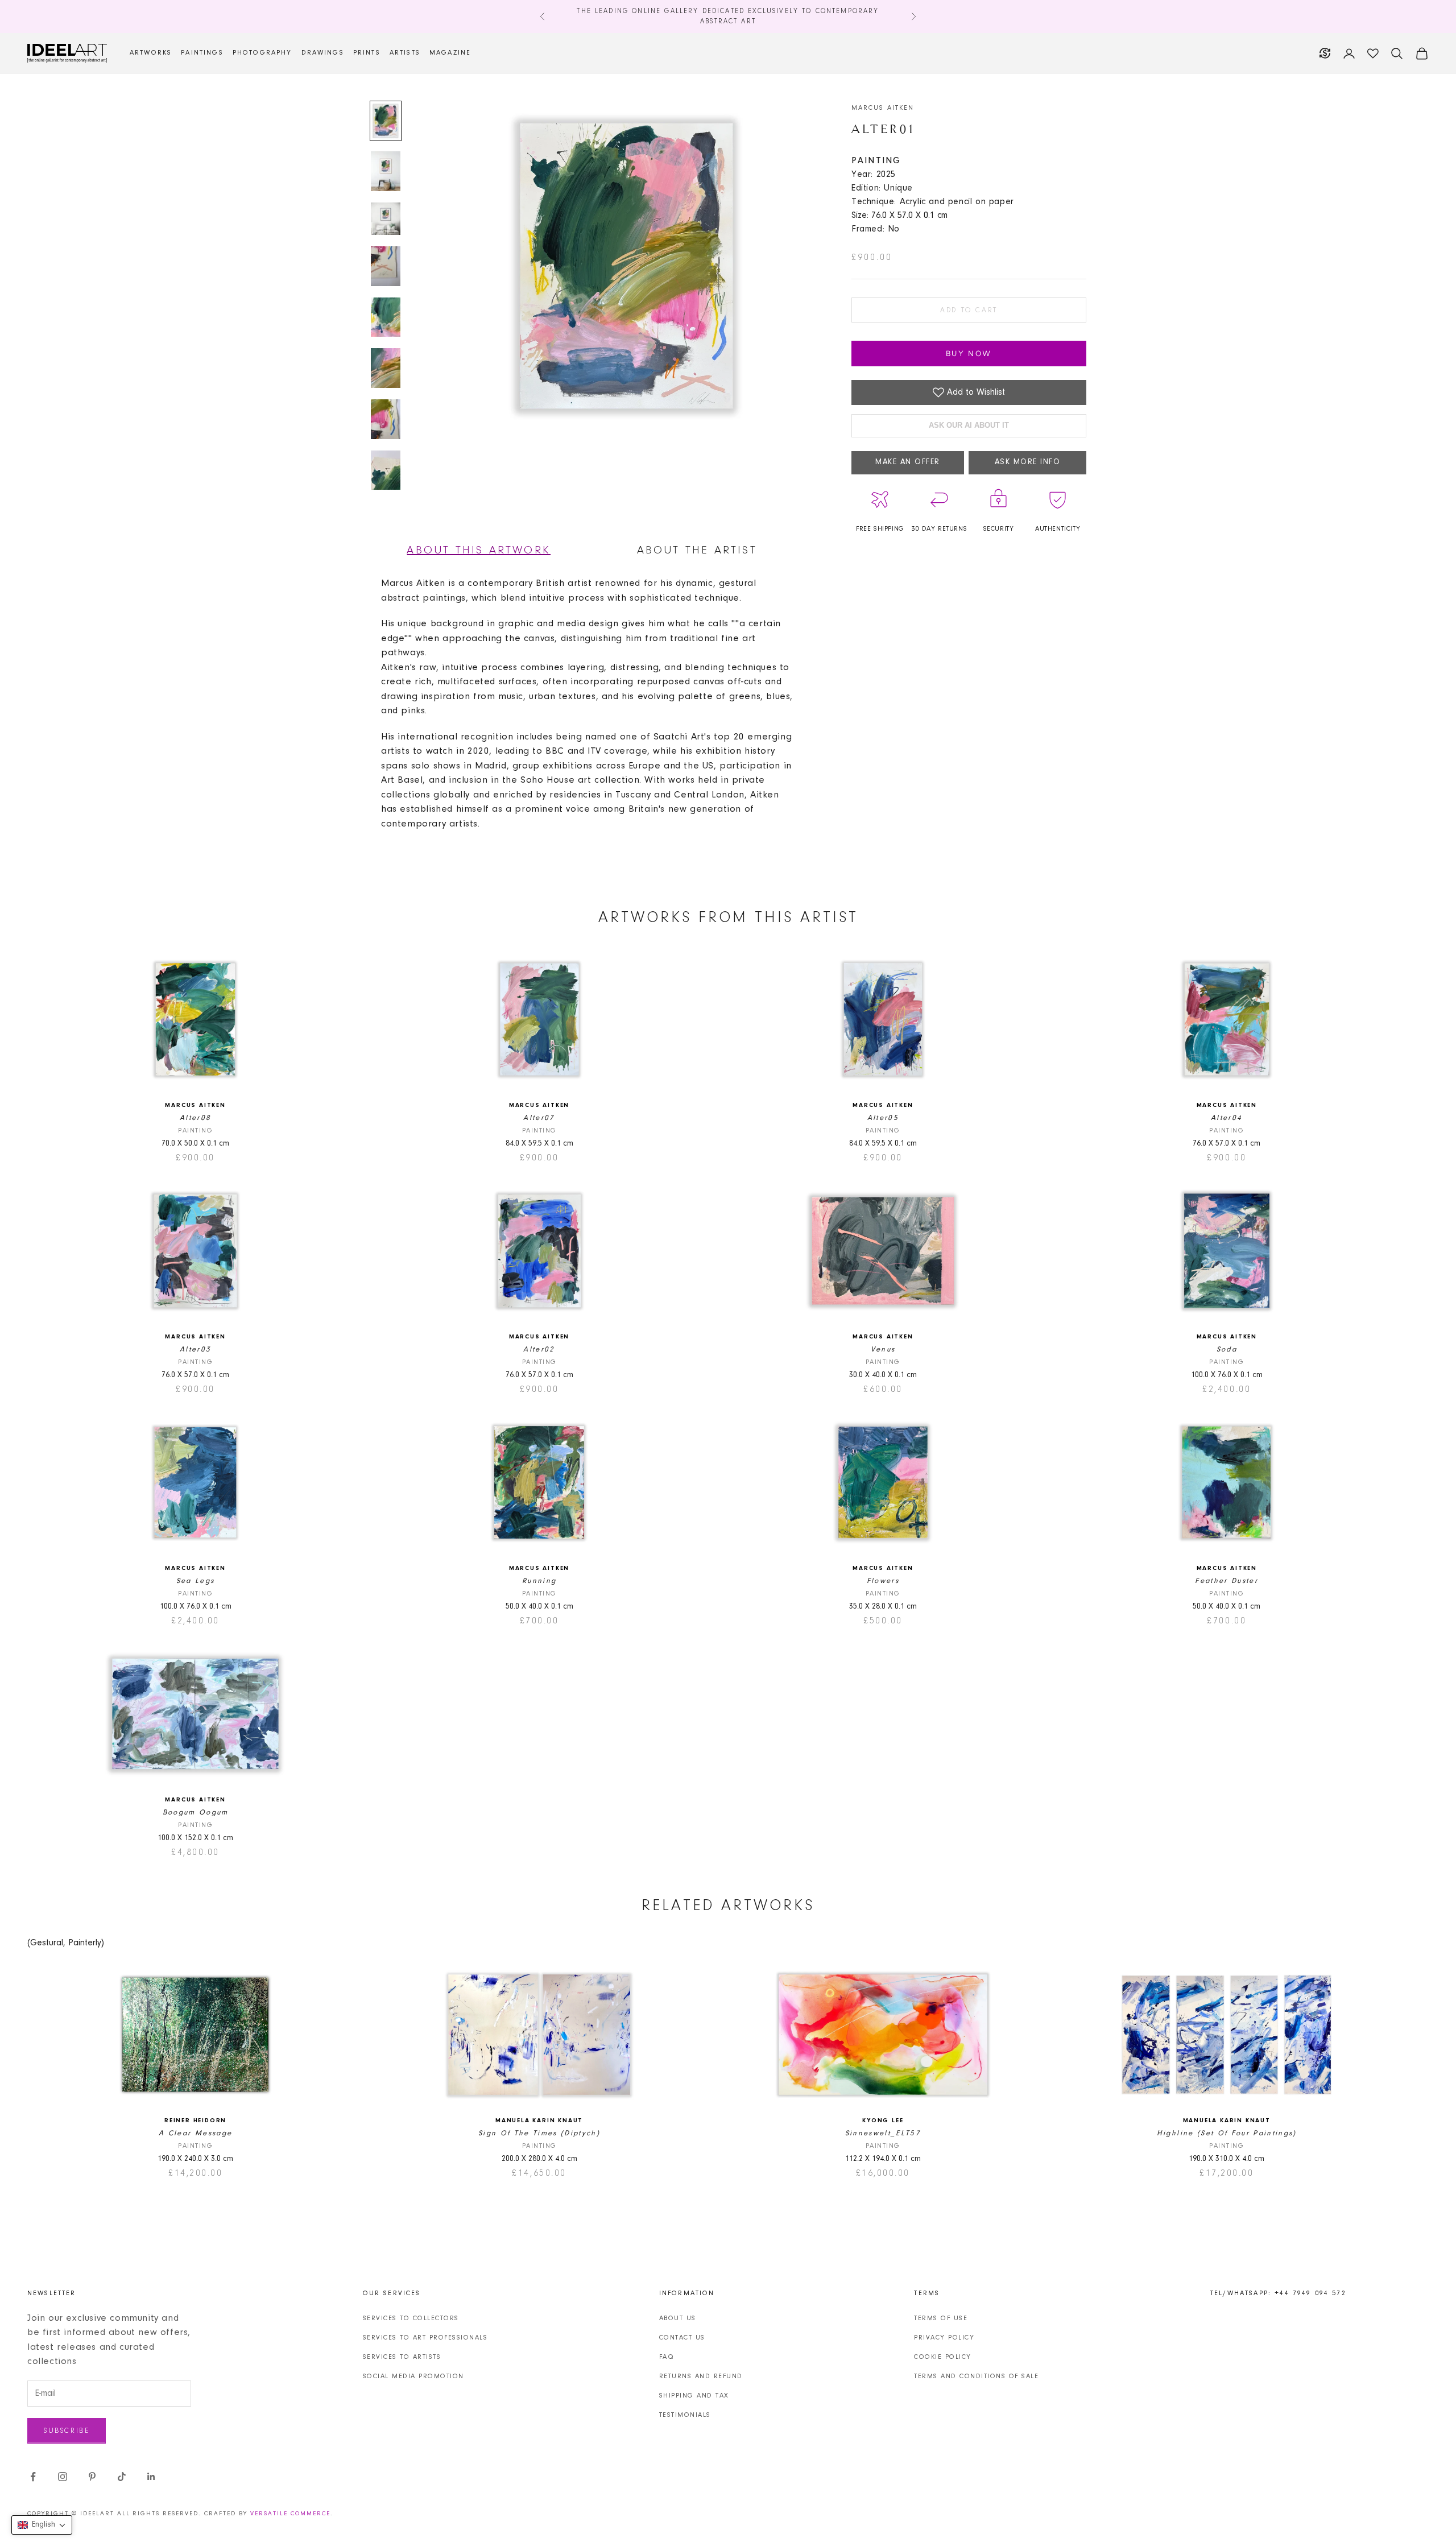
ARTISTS (405, 53)
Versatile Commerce (290, 2514)
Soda (1227, 1350)
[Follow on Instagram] (63, 2477)
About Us (678, 2318)
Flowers (883, 1581)
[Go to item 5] (386, 317)
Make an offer (908, 462)
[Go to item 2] (386, 171)
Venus (883, 1350)
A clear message (195, 2133)
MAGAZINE (450, 53)
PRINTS (367, 53)
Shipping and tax (694, 2396)
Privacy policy (944, 2338)
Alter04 (1227, 1118)
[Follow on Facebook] (33, 2477)
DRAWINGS (323, 53)
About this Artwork (479, 551)
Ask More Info (1028, 462)
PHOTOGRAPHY (262, 53)
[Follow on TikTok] (122, 2477)
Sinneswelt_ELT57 (883, 2133)
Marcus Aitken (883, 108)
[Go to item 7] (386, 419)
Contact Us (682, 2338)
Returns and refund (701, 2376)
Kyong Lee (883, 2121)
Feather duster (1227, 1581)
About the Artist (697, 551)
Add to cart (969, 310)
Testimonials (685, 2415)
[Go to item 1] (386, 121)
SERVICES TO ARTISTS (402, 2357)
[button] (42, 2525)
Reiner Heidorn (195, 2121)
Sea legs (196, 1581)
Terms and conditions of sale (976, 2376)
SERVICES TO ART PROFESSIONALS (425, 2338)
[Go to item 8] (386, 470)
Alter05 (883, 1118)
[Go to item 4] (386, 266)
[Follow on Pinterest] (92, 2477)
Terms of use (941, 2318)
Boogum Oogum (196, 1813)
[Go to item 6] (386, 368)
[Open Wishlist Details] (1373, 53)
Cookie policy (943, 2357)
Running (539, 1581)
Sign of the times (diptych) (539, 2133)
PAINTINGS (202, 53)
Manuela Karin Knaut (539, 2121)
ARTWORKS (151, 53)
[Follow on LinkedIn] (151, 2477)
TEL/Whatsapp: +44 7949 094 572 (1278, 2293)
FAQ (667, 2357)
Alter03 (195, 1350)
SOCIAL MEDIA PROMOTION (413, 2376)
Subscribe (67, 2431)
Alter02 (539, 1350)
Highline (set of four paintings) (1227, 2133)
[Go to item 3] (386, 219)
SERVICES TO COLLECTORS (411, 2318)
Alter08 (195, 1118)
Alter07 (539, 1118)
